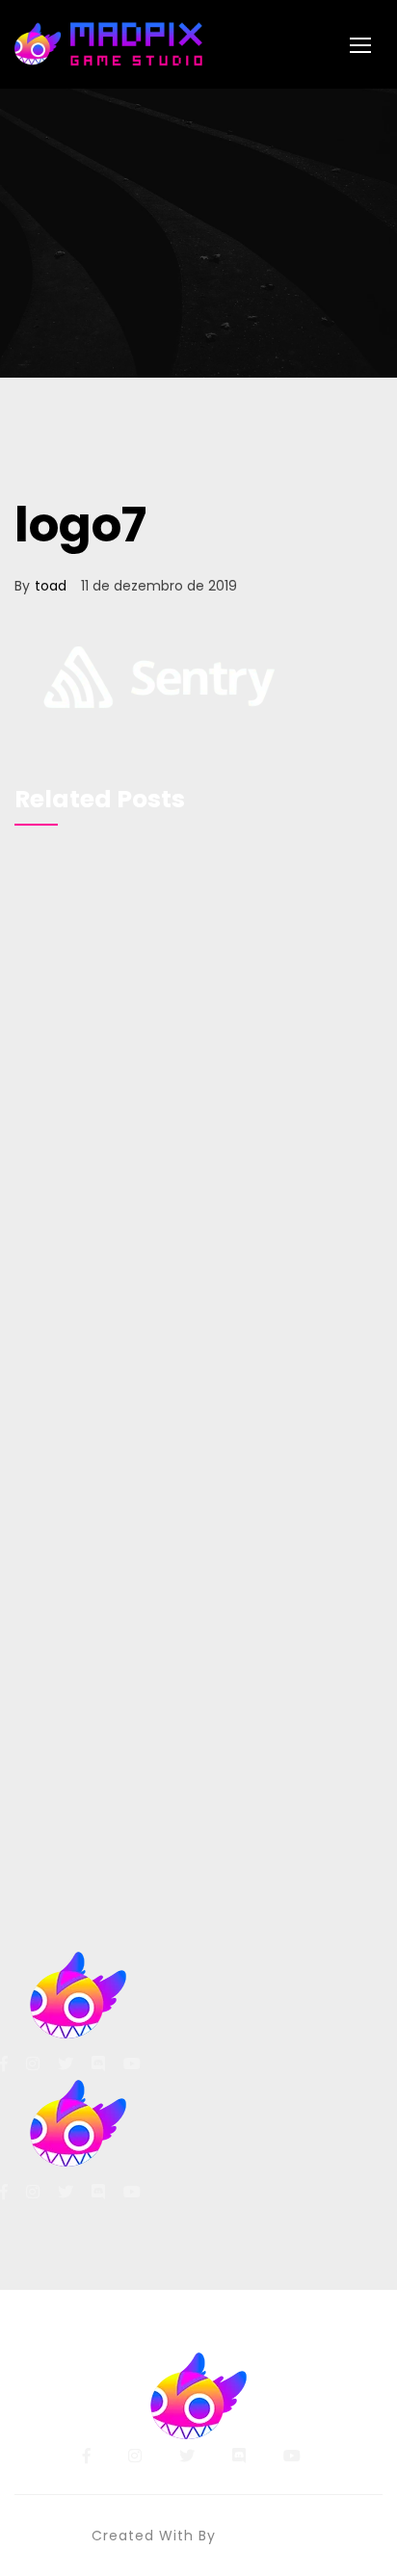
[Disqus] (198, 1115)
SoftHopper (264, 2536)
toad (51, 586)
